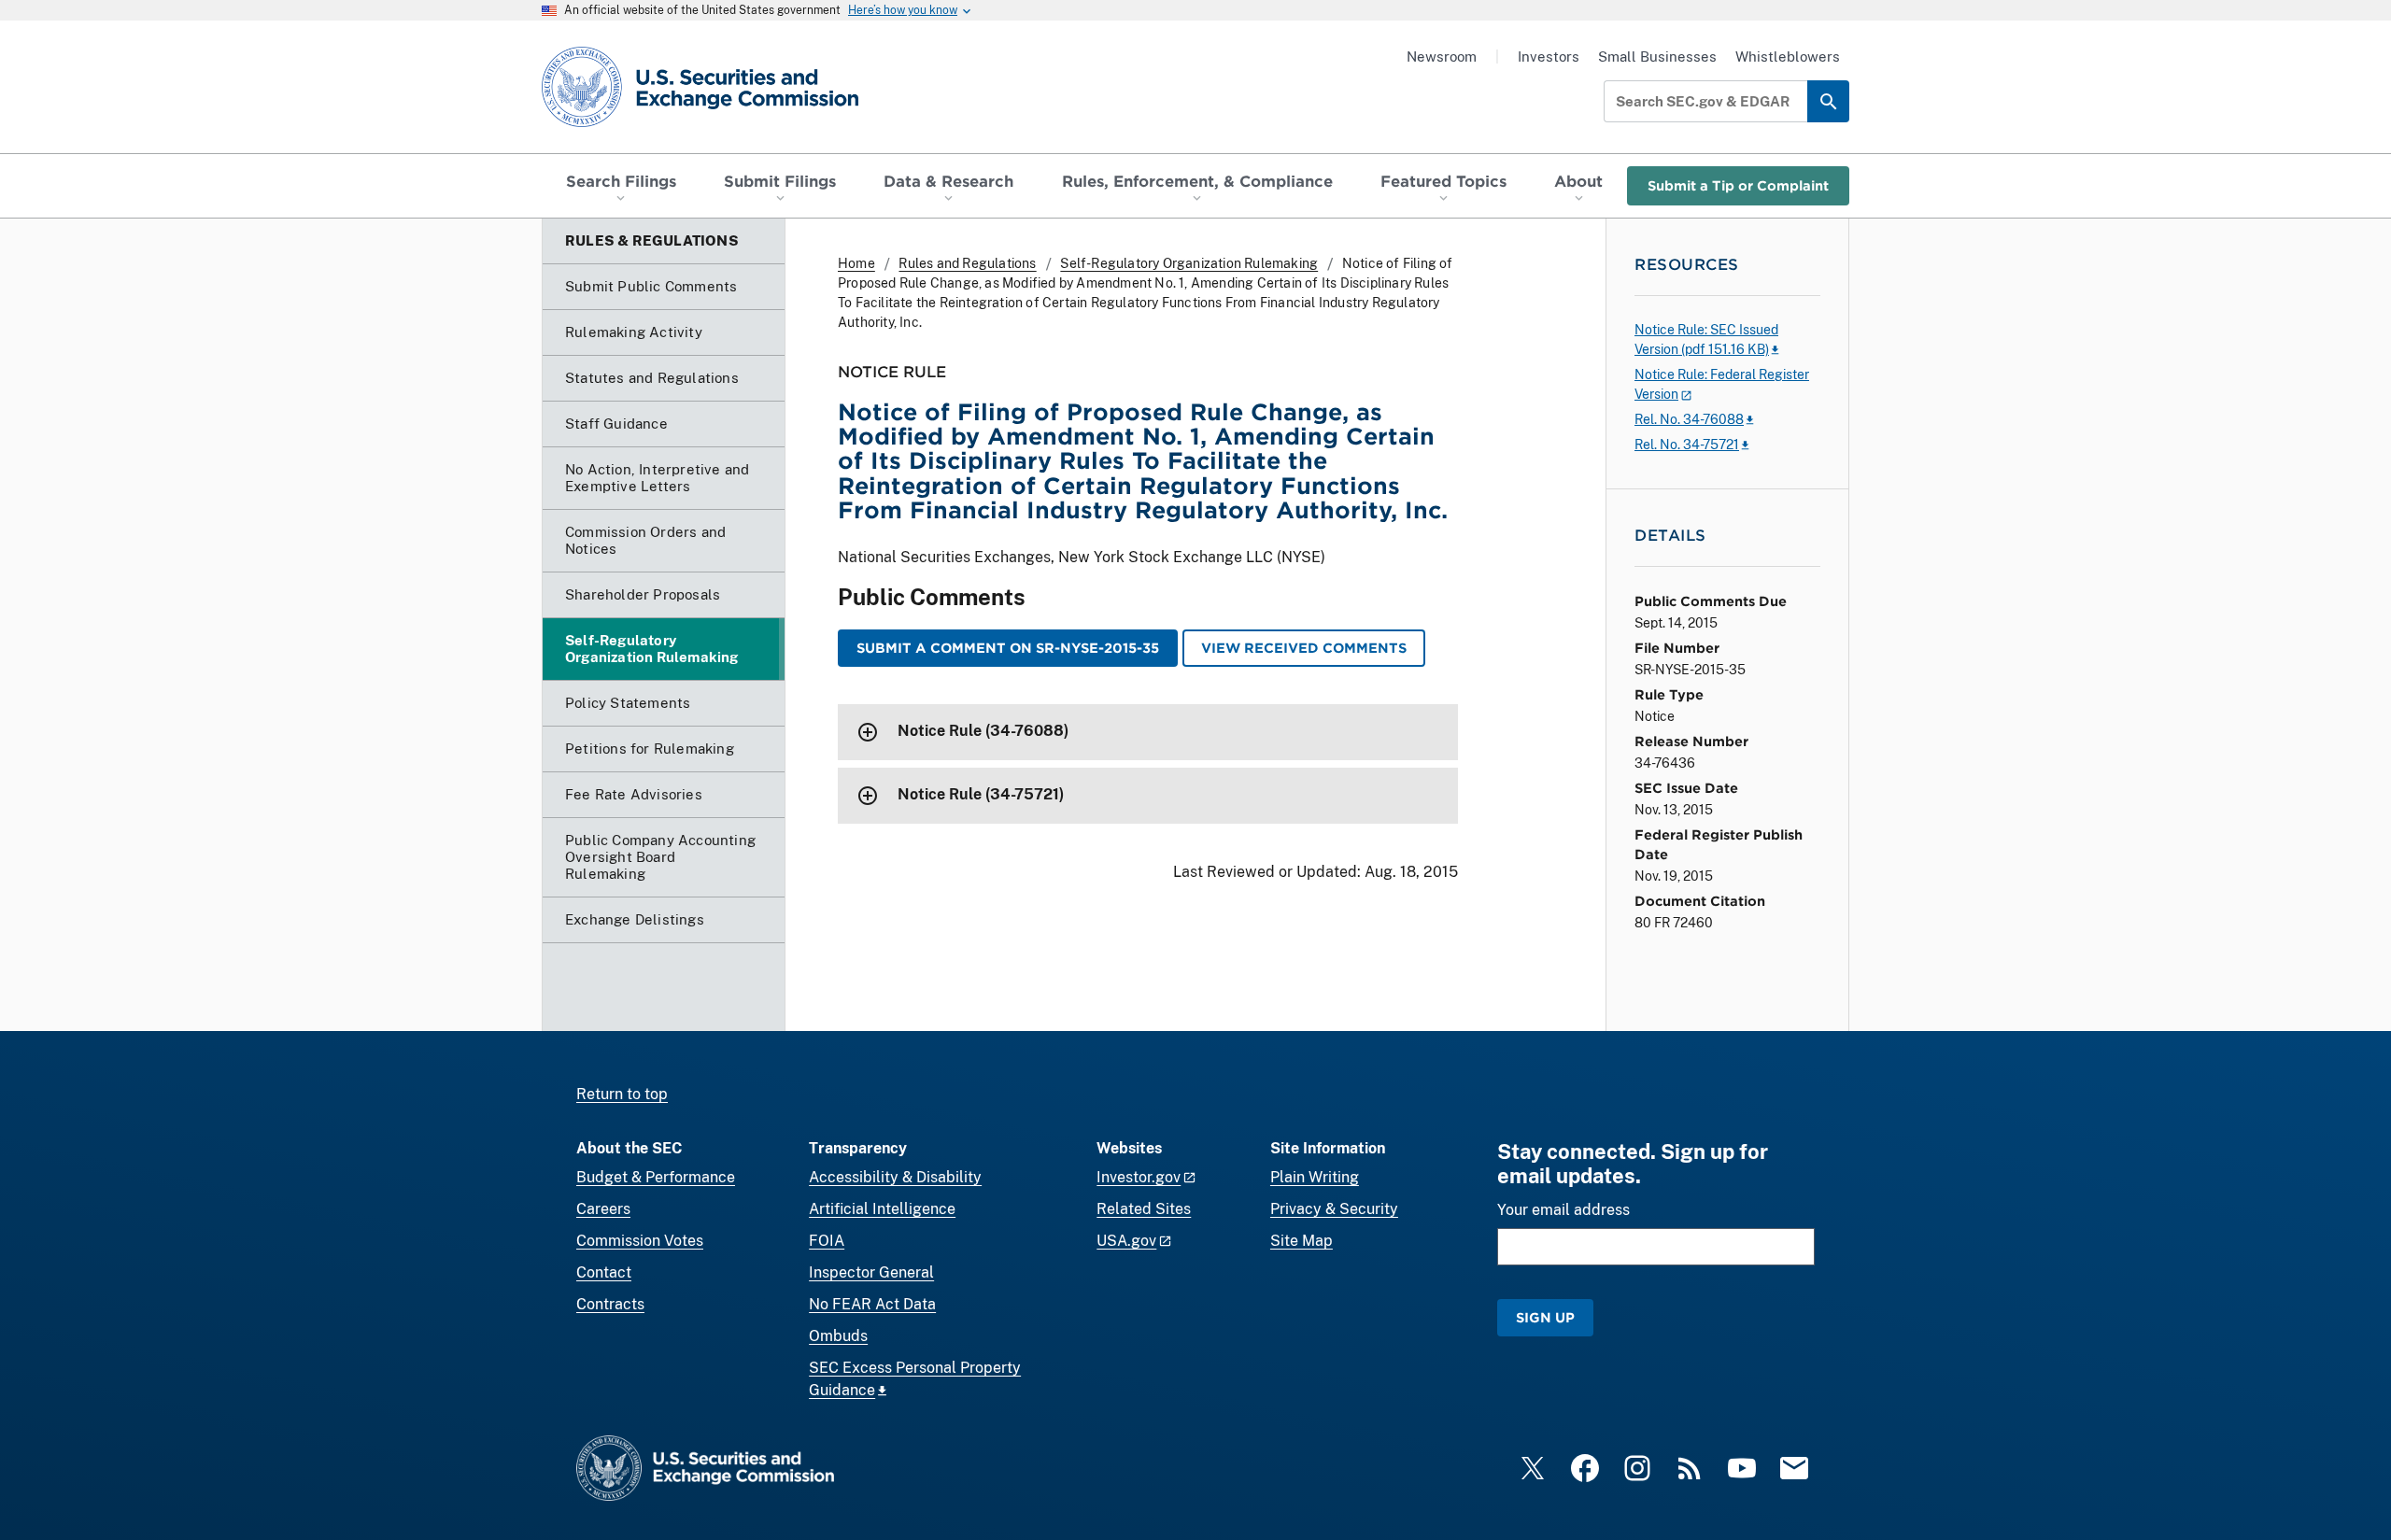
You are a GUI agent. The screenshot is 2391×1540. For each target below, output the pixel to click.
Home (856, 263)
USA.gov (1126, 1241)
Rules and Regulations (967, 263)
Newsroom (1442, 57)
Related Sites (1144, 1209)
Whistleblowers (1788, 57)
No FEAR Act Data (872, 1304)
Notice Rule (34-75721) (981, 794)
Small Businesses (1657, 57)
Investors (1549, 57)
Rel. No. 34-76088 (1689, 419)
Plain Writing (1315, 1177)
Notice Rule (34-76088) (983, 731)
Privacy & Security (1334, 1209)
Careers (603, 1209)
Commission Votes (640, 1241)
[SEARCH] (1828, 101)
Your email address (1563, 1210)
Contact (604, 1272)
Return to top (622, 1094)
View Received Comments (1304, 648)
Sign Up (1545, 1317)
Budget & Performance (656, 1177)
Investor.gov (1139, 1177)
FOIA (827, 1241)
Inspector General (871, 1272)
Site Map (1302, 1241)
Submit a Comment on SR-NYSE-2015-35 (1008, 648)
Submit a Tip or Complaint (1738, 185)
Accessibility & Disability (895, 1177)
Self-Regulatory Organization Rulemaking (1189, 263)
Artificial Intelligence (882, 1209)
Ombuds (838, 1336)
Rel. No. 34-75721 (1687, 445)
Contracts (610, 1304)
